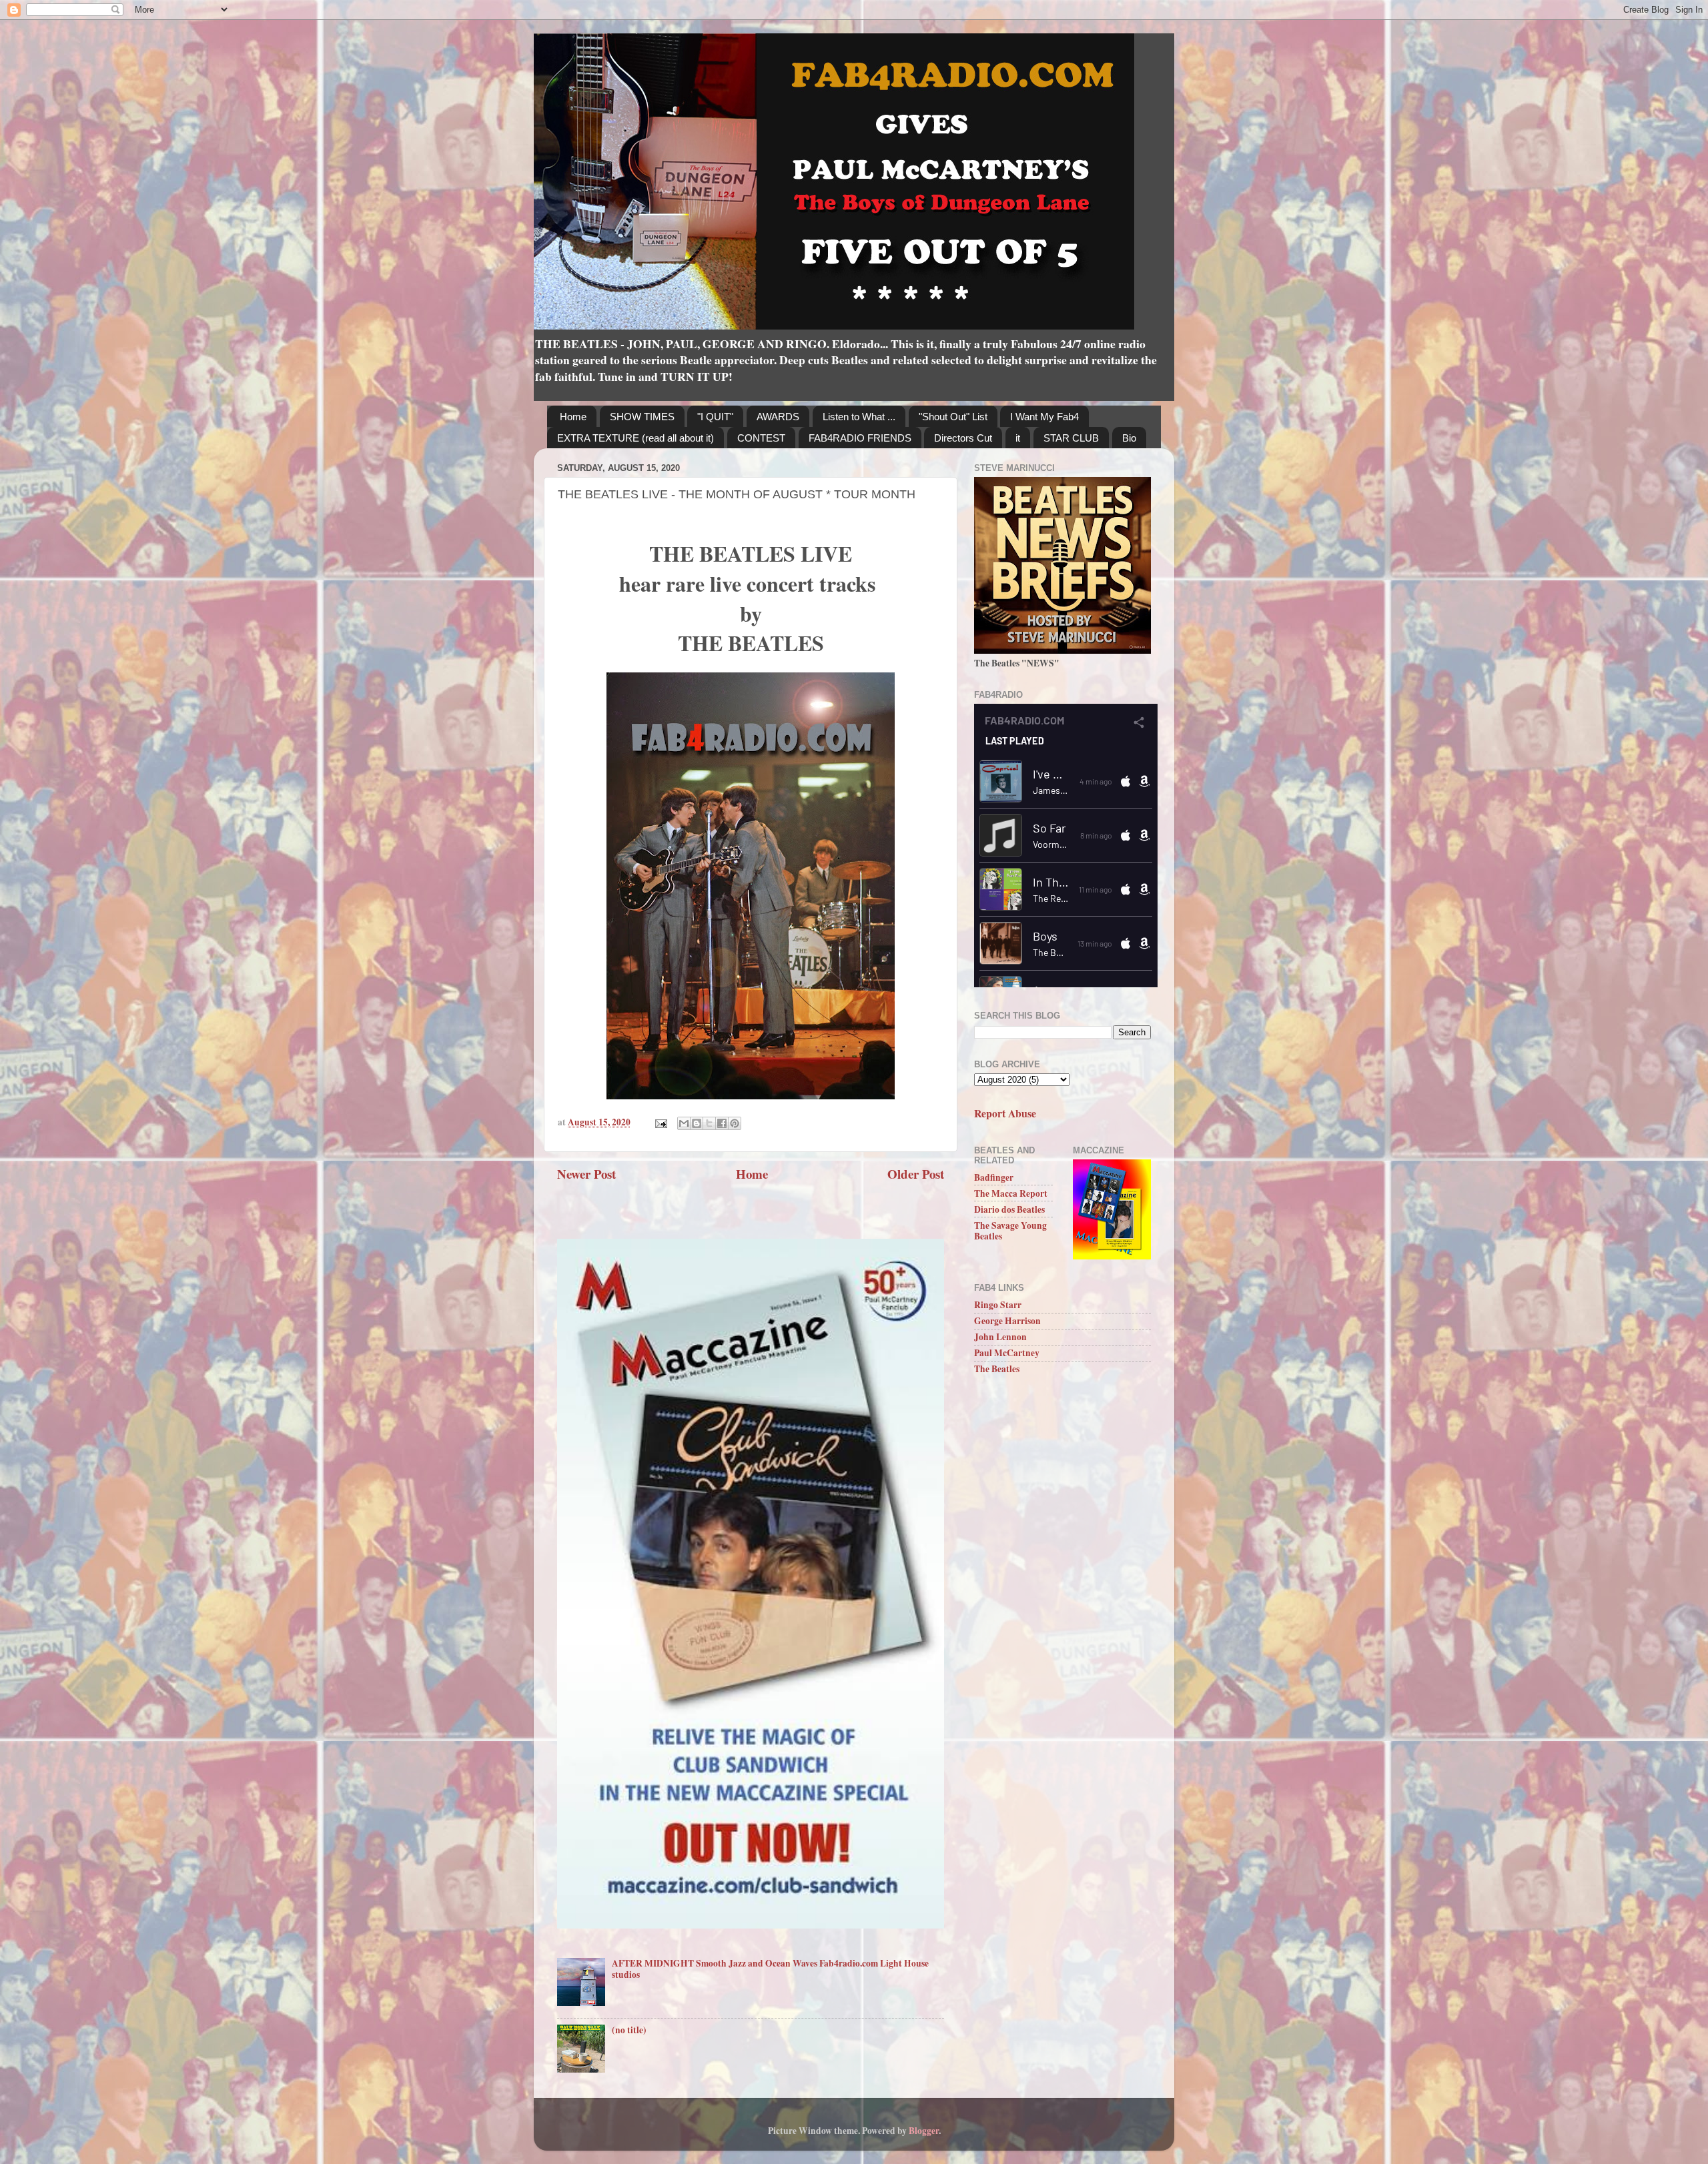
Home (573, 417)
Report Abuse (1005, 1113)
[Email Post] (660, 1122)
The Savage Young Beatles (1010, 1231)
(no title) (629, 2030)
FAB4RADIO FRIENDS (860, 438)
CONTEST (761, 438)
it (1018, 438)
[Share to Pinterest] (735, 1123)
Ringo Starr (998, 1305)
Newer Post (586, 1174)
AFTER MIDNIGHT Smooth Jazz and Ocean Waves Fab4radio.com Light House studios (770, 1969)
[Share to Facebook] (722, 1123)
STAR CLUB (1071, 438)
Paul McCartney (1007, 1353)
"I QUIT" (715, 417)
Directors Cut (963, 438)
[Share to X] (709, 1123)
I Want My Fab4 (1044, 417)
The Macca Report (1011, 1193)
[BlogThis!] (697, 1123)
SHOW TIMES (642, 417)
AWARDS (778, 417)
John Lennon (1000, 1337)
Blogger (924, 2131)
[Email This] (684, 1123)
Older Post (916, 1174)
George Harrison (1007, 1321)
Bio (1129, 438)
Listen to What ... (859, 417)
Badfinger (994, 1177)
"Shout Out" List (953, 417)
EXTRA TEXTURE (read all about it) (635, 438)
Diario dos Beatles (1009, 1209)
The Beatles (997, 1369)
